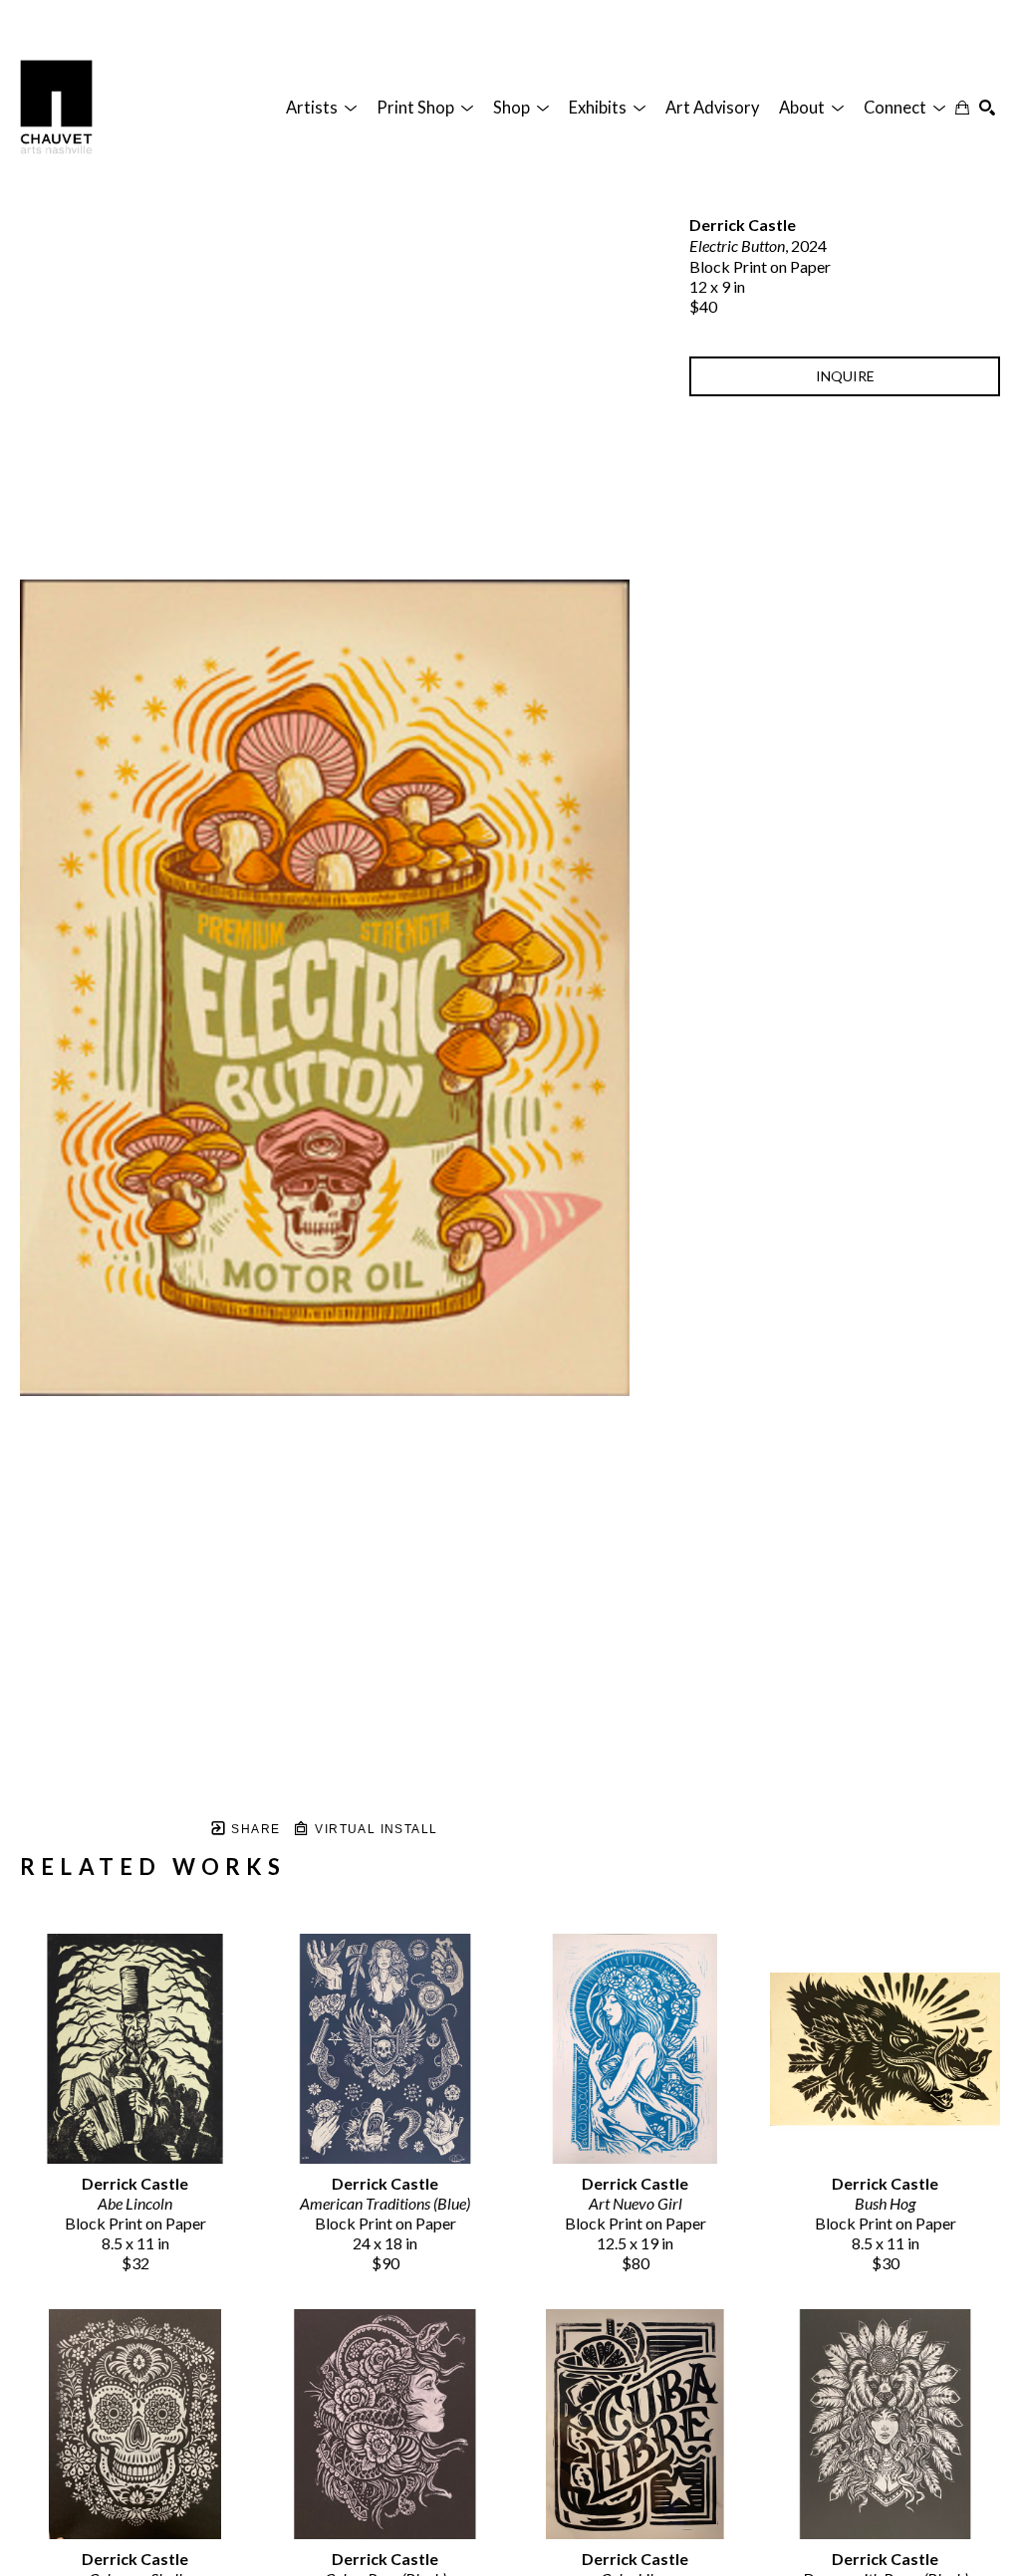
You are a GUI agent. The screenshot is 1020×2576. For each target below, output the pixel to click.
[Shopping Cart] (962, 108)
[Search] (987, 108)
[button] (321, 108)
